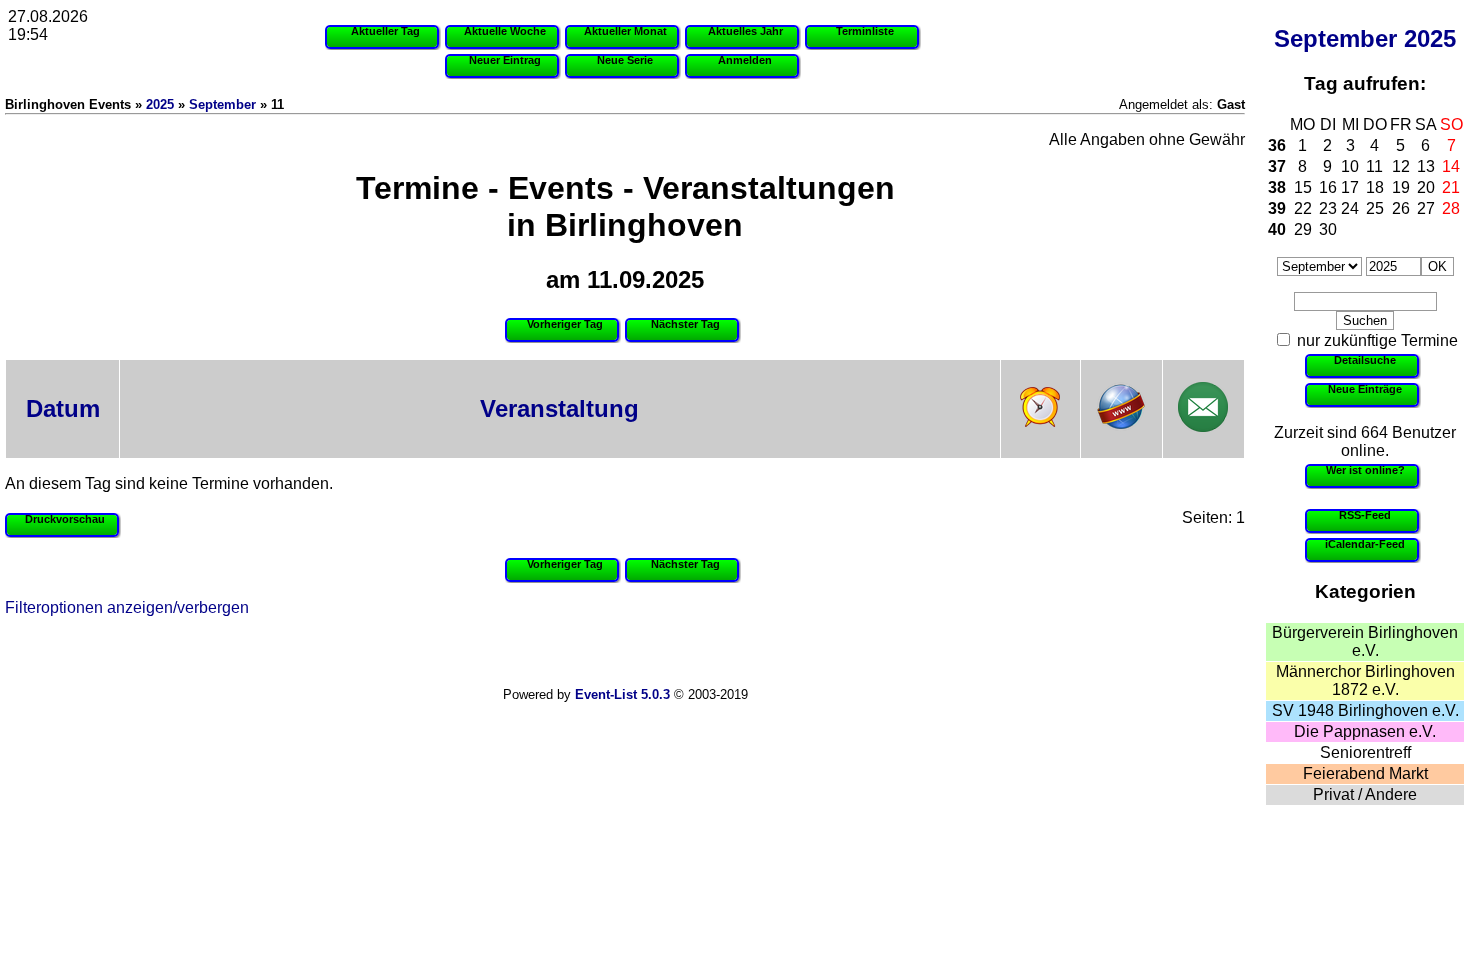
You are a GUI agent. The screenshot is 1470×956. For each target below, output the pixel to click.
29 (1303, 229)
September (1335, 38)
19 (1401, 187)
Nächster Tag (685, 324)
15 (1303, 187)
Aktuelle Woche (505, 31)
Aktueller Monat (625, 31)
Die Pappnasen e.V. (1365, 731)
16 (1328, 187)
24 (1350, 208)
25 (1375, 208)
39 (1277, 208)
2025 (1430, 38)
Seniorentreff (1365, 752)
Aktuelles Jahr (745, 31)
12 (1401, 166)
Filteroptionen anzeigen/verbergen (127, 607)
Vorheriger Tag (565, 324)
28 (1451, 208)
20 (1426, 187)
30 (1328, 229)
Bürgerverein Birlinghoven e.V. (1365, 641)
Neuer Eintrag (505, 60)
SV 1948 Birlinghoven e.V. (1365, 710)
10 (1350, 166)
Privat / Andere (1365, 794)
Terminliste (865, 31)
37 (1277, 166)
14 (1451, 166)
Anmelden (745, 60)
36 (1277, 145)
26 (1401, 208)
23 (1328, 208)
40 (1277, 229)
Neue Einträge (1365, 389)
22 (1303, 208)
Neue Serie (625, 60)
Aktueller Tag (385, 31)
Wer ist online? (1365, 470)
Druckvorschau (65, 519)
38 (1277, 187)
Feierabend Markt (1365, 773)
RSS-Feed (1365, 515)
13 (1426, 166)
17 (1350, 187)
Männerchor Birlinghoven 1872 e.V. (1365, 680)
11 (1374, 166)
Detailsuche (1365, 360)
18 (1375, 187)
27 (1426, 208)
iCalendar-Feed (1365, 544)
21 (1451, 187)
